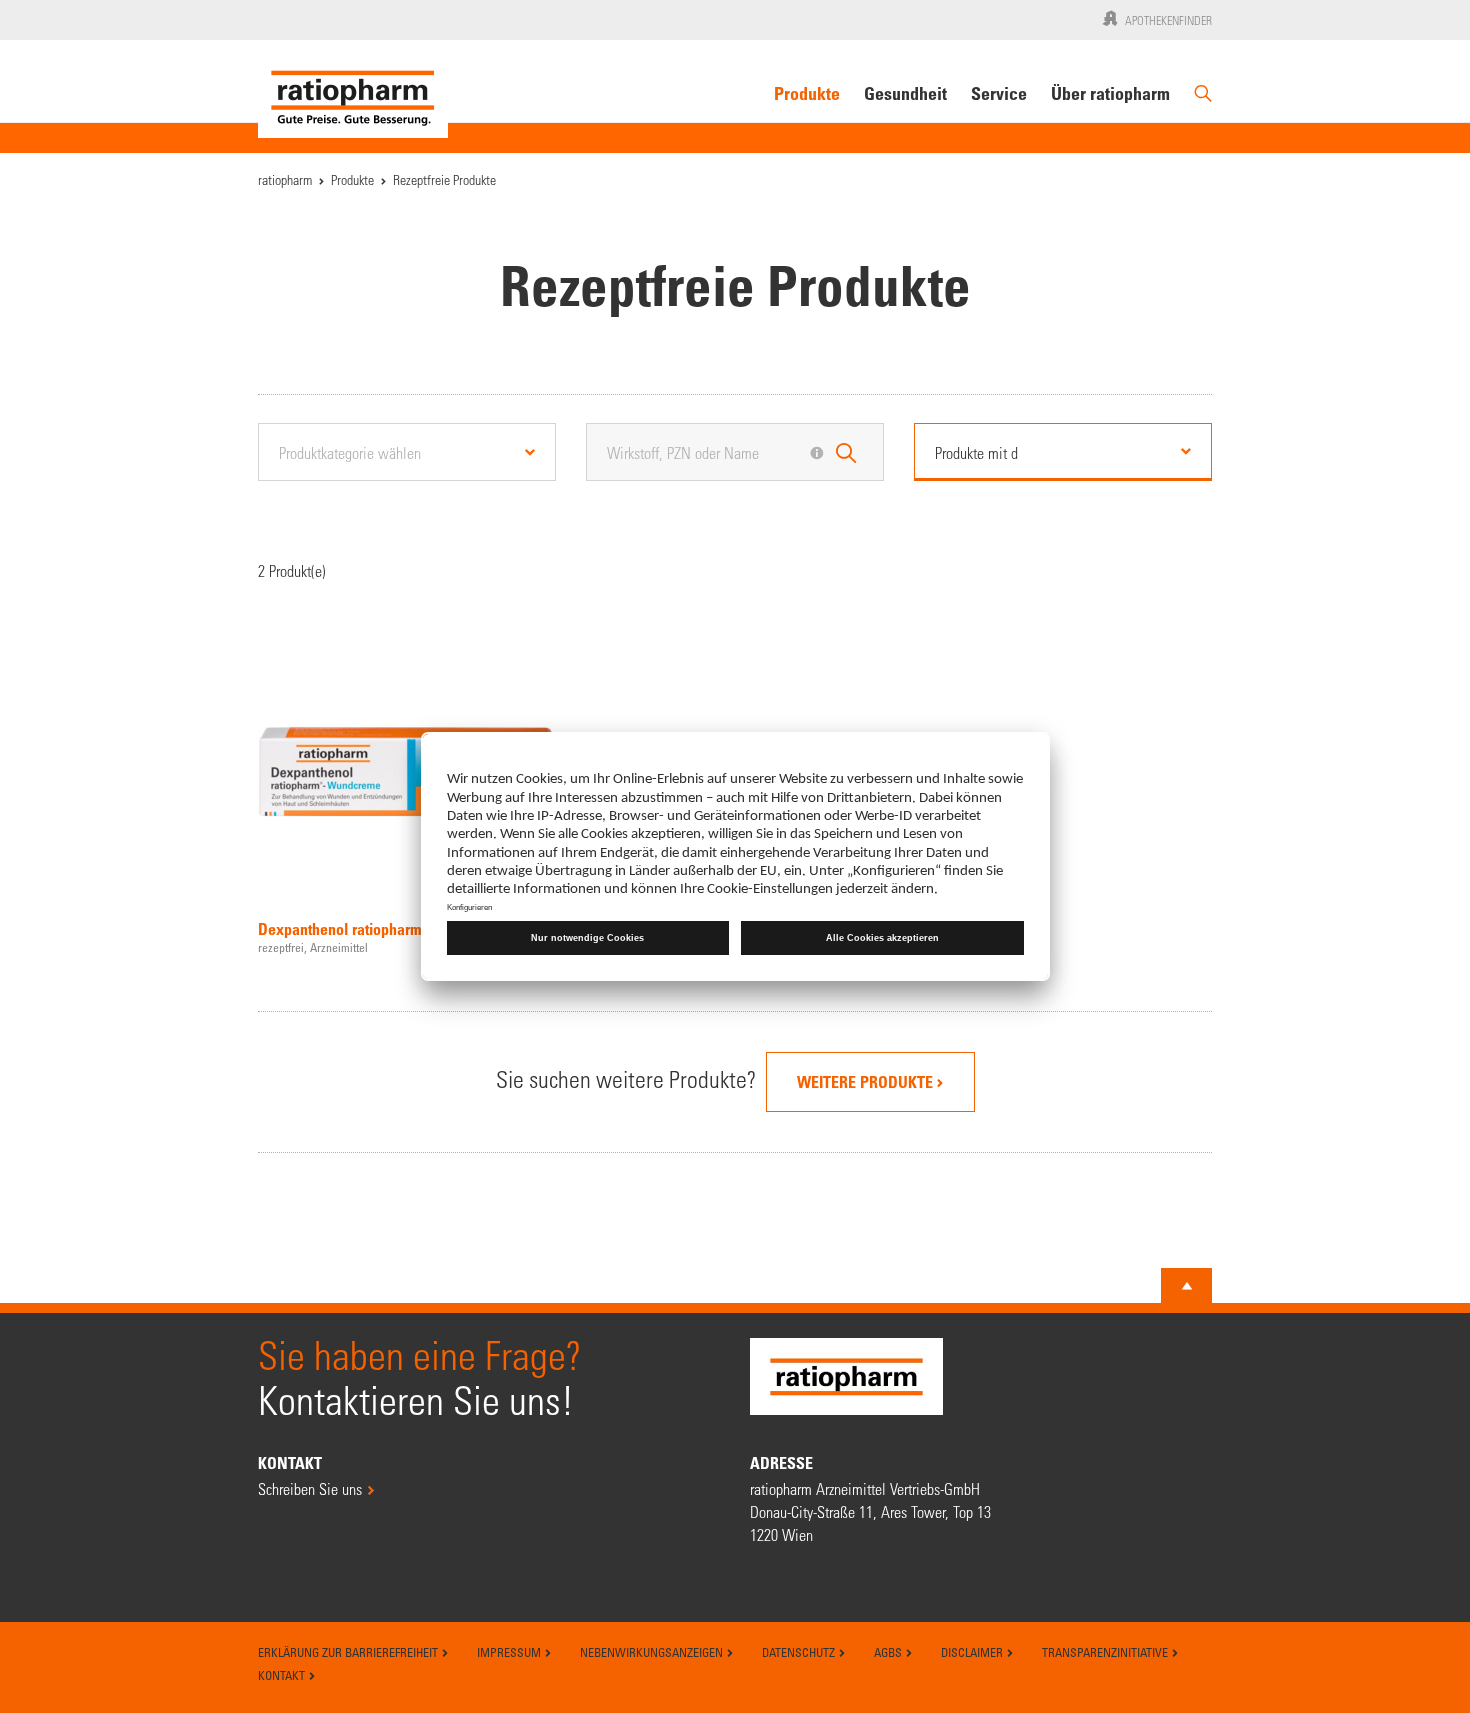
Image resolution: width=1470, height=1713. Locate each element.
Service (999, 93)
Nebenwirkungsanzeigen (653, 1652)
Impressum (510, 1652)
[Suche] (1203, 102)
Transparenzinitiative (1106, 1652)
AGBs (889, 1652)
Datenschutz (800, 1652)
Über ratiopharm (1110, 93)
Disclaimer (973, 1652)
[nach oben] (1187, 1286)
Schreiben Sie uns (310, 1488)
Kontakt (283, 1675)
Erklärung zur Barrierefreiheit (349, 1652)
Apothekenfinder (1168, 20)
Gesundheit (905, 93)
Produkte (807, 93)
